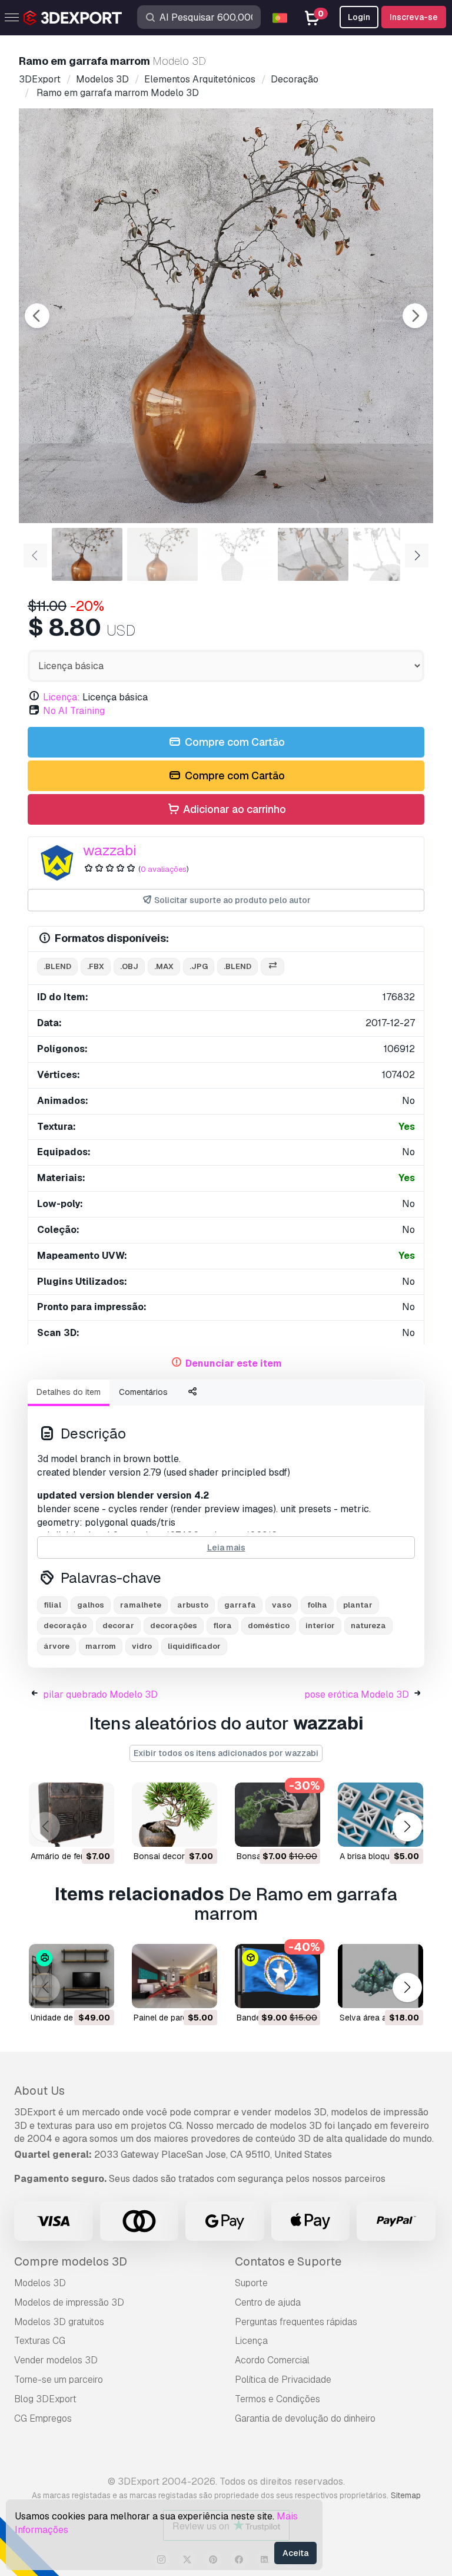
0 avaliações (164, 869)
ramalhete (141, 1605)
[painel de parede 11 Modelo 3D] (175, 1976)
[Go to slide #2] (162, 554)
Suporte (251, 2283)
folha (317, 1605)
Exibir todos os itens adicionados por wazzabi (226, 1753)
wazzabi (110, 850)
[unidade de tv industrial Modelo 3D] (72, 1976)
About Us (39, 2091)
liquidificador (194, 1646)
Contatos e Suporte (288, 2261)
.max (164, 966)
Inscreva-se (414, 17)
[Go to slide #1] (87, 554)
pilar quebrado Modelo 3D (100, 1694)
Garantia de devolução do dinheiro (305, 2418)
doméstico (269, 1626)
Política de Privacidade (283, 2380)
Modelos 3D (40, 2283)
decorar (118, 1626)
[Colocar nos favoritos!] (97, 1830)
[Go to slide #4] (313, 554)
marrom (101, 1646)
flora (222, 1626)
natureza (368, 1626)
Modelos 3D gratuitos (59, 2322)
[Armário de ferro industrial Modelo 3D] (72, 1815)
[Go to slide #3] (238, 554)
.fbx (96, 966)
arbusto (193, 1605)
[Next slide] (415, 316)
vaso (282, 1605)
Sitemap (406, 2495)
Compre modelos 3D (71, 2261)
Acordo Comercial (272, 2360)
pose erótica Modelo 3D (357, 1694)
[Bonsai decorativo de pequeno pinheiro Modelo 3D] (175, 1815)
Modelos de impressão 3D (69, 2302)
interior (320, 1626)
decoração (65, 1626)
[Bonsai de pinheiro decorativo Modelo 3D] (277, 1815)
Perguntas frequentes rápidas (296, 2322)
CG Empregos (43, 2418)
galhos (91, 1605)
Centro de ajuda (268, 2302)
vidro (142, 1646)
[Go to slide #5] (388, 554)
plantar (358, 1605)
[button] (407, 1826)
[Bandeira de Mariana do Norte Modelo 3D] (277, 1976)
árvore (56, 1646)
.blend (57, 966)
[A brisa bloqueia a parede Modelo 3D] (380, 1815)
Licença (251, 2341)
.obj (129, 966)
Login (359, 17)
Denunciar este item (234, 1363)
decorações (174, 1626)
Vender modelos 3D (56, 2360)
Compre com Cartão (234, 742)
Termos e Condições (277, 2399)
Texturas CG (40, 2341)
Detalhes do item (69, 1392)
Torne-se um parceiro (59, 2380)
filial (52, 1605)
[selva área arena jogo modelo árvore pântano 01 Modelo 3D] (380, 1976)
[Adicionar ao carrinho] (73, 1830)
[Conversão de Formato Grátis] (272, 967)
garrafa (240, 1605)
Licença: (62, 697)
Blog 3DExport (45, 2399)
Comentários (143, 1392)
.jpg (199, 966)
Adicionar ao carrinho (233, 809)
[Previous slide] (37, 316)
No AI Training (74, 711)
